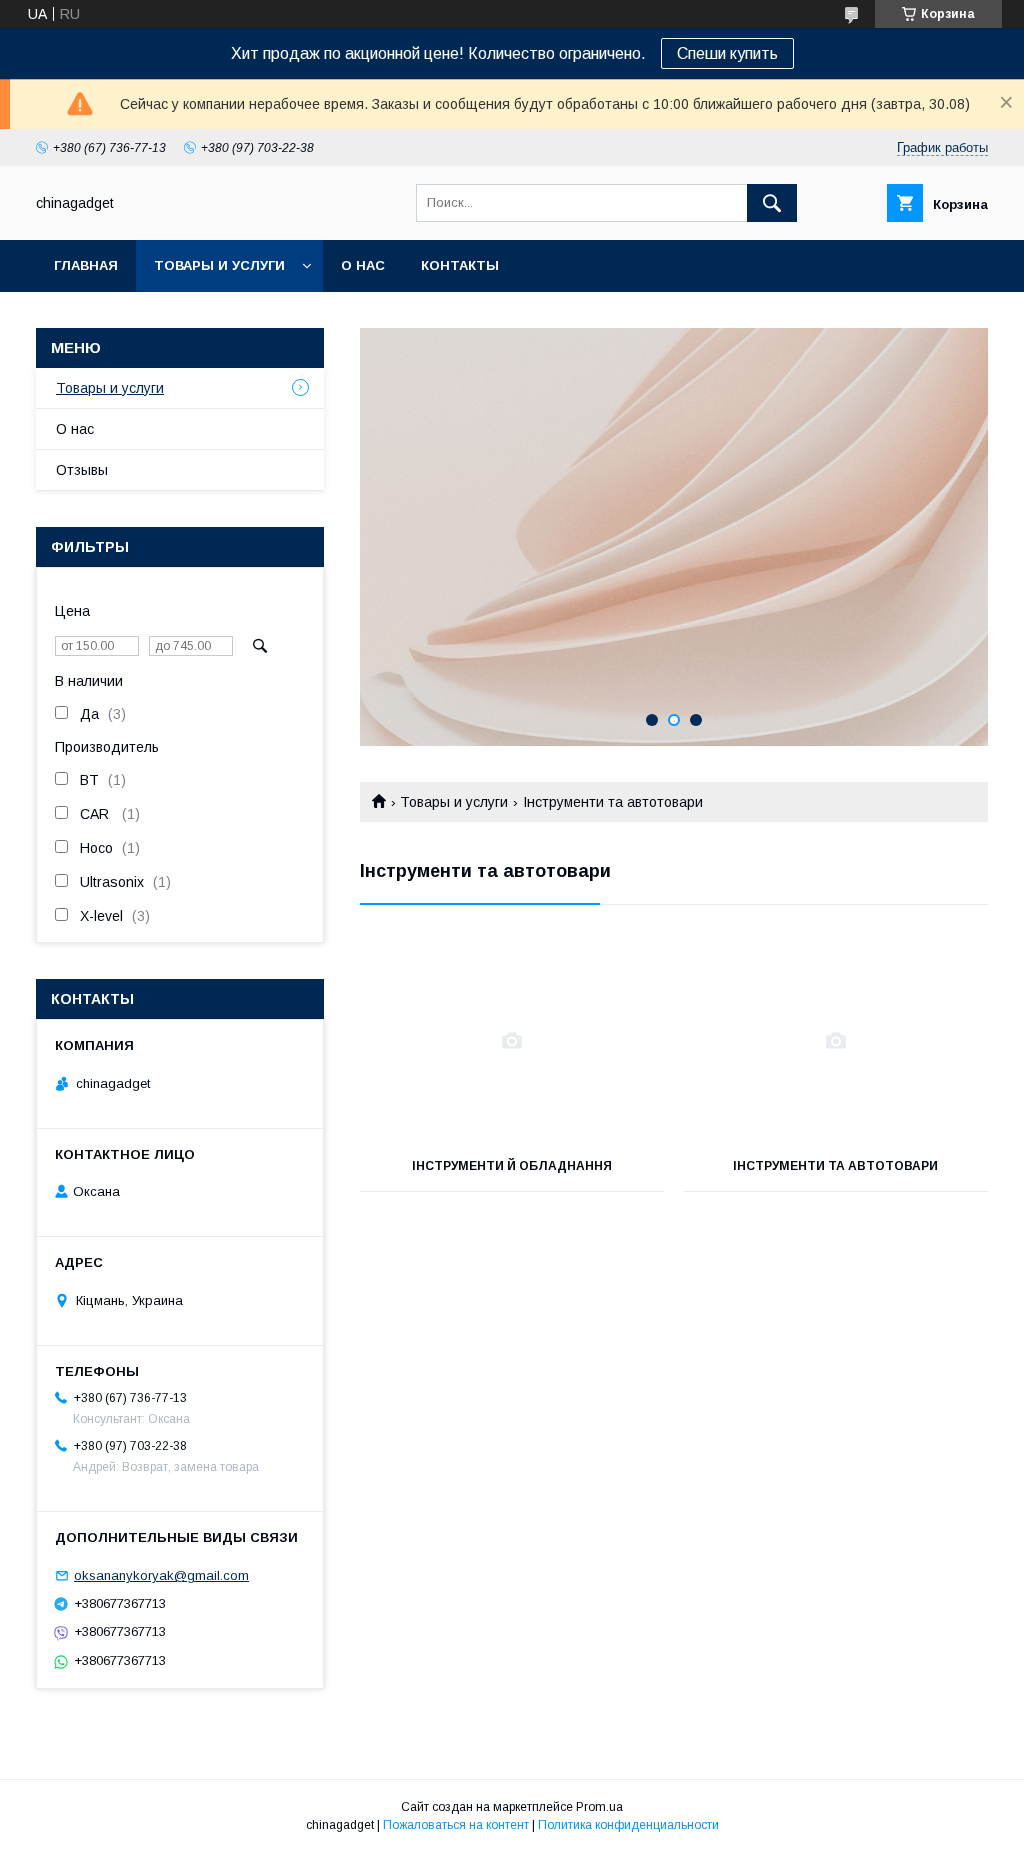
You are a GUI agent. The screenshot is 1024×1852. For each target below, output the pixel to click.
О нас (363, 265)
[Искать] (772, 203)
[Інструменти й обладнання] (512, 1041)
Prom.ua (599, 1807)
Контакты (460, 265)
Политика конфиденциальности (628, 1825)
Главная (86, 265)
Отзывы (82, 470)
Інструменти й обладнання (512, 1166)
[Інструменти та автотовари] (836, 1041)
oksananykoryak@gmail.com (161, 1575)
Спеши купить (727, 53)
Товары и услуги (219, 265)
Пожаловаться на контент (456, 1825)
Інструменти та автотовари (835, 1166)
